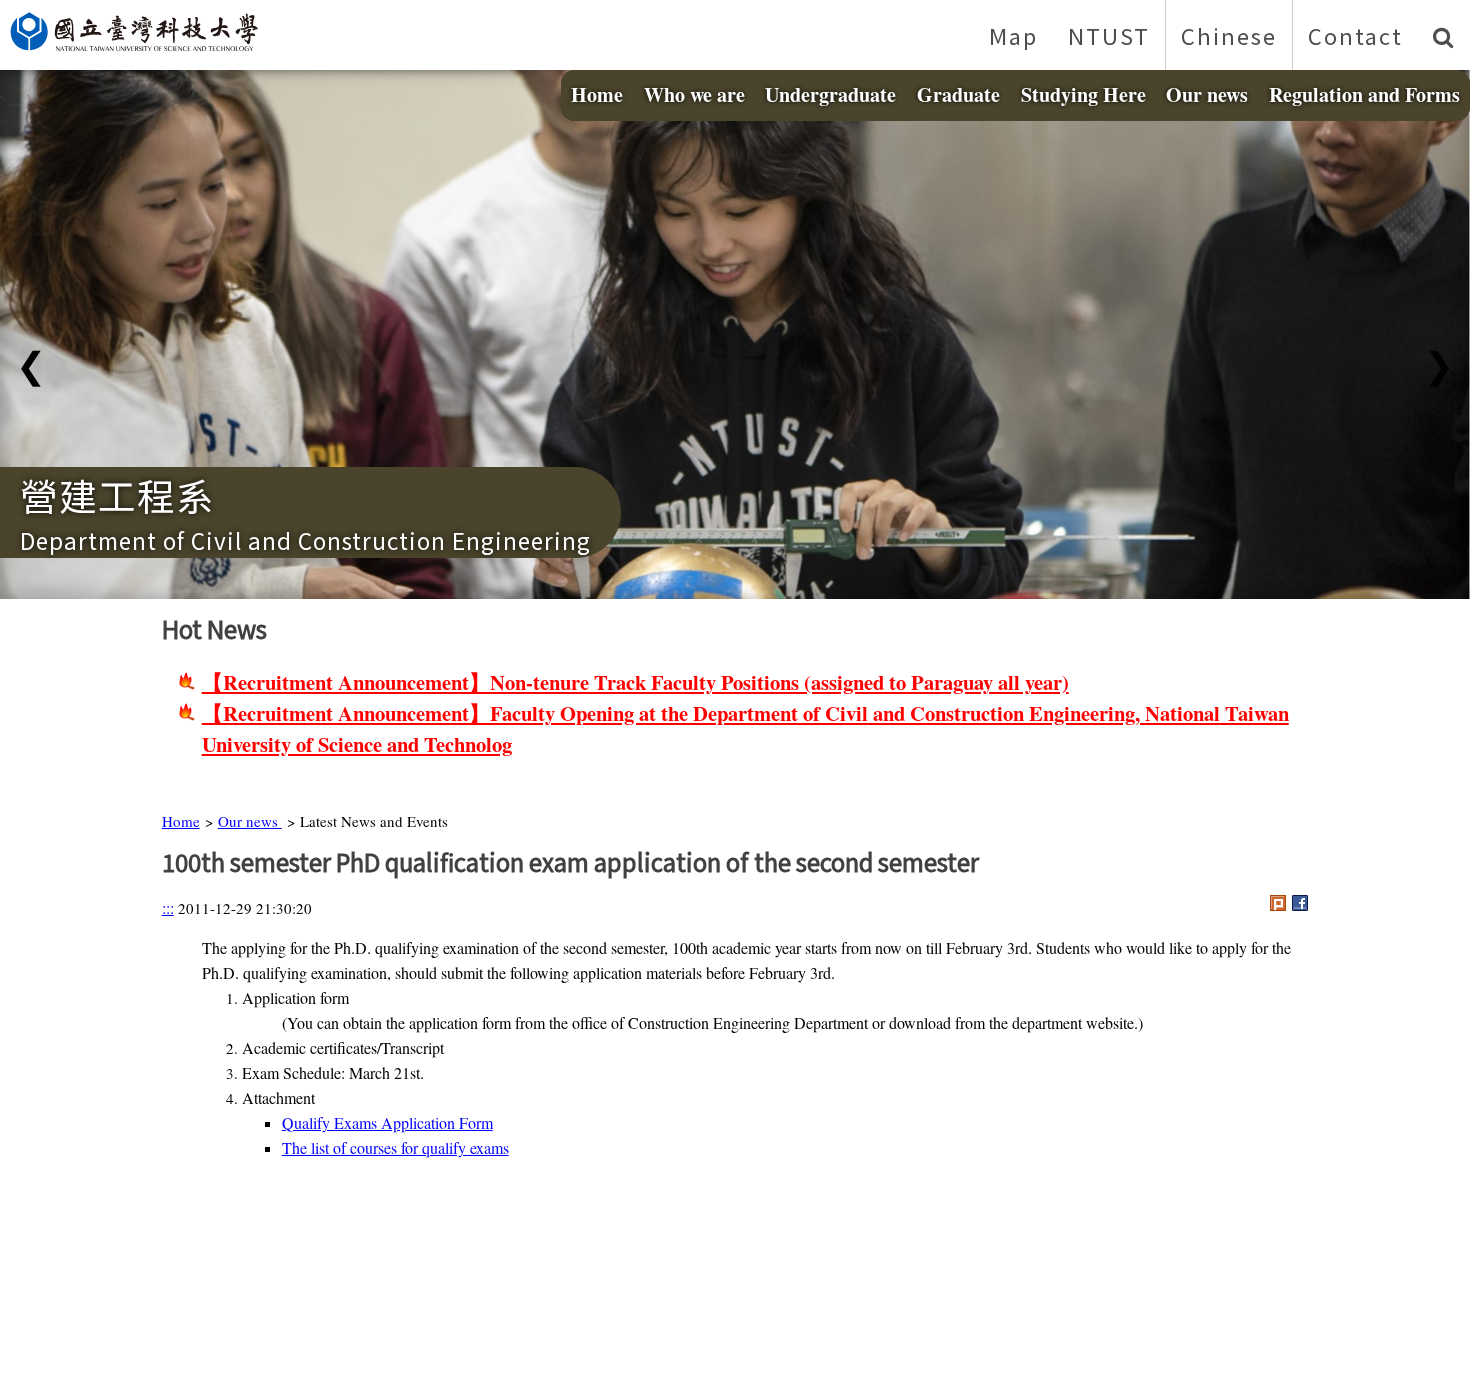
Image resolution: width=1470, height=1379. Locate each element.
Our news (1207, 94)
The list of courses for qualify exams (395, 1147)
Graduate (958, 94)
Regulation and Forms (1364, 94)
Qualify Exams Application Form (387, 1122)
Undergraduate (830, 94)
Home (597, 94)
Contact (1355, 35)
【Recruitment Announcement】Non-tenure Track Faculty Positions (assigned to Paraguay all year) (635, 682)
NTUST (1109, 35)
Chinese (1229, 35)
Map (1013, 35)
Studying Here (1083, 94)
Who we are (694, 94)
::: (168, 907)
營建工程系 (117, 494)
